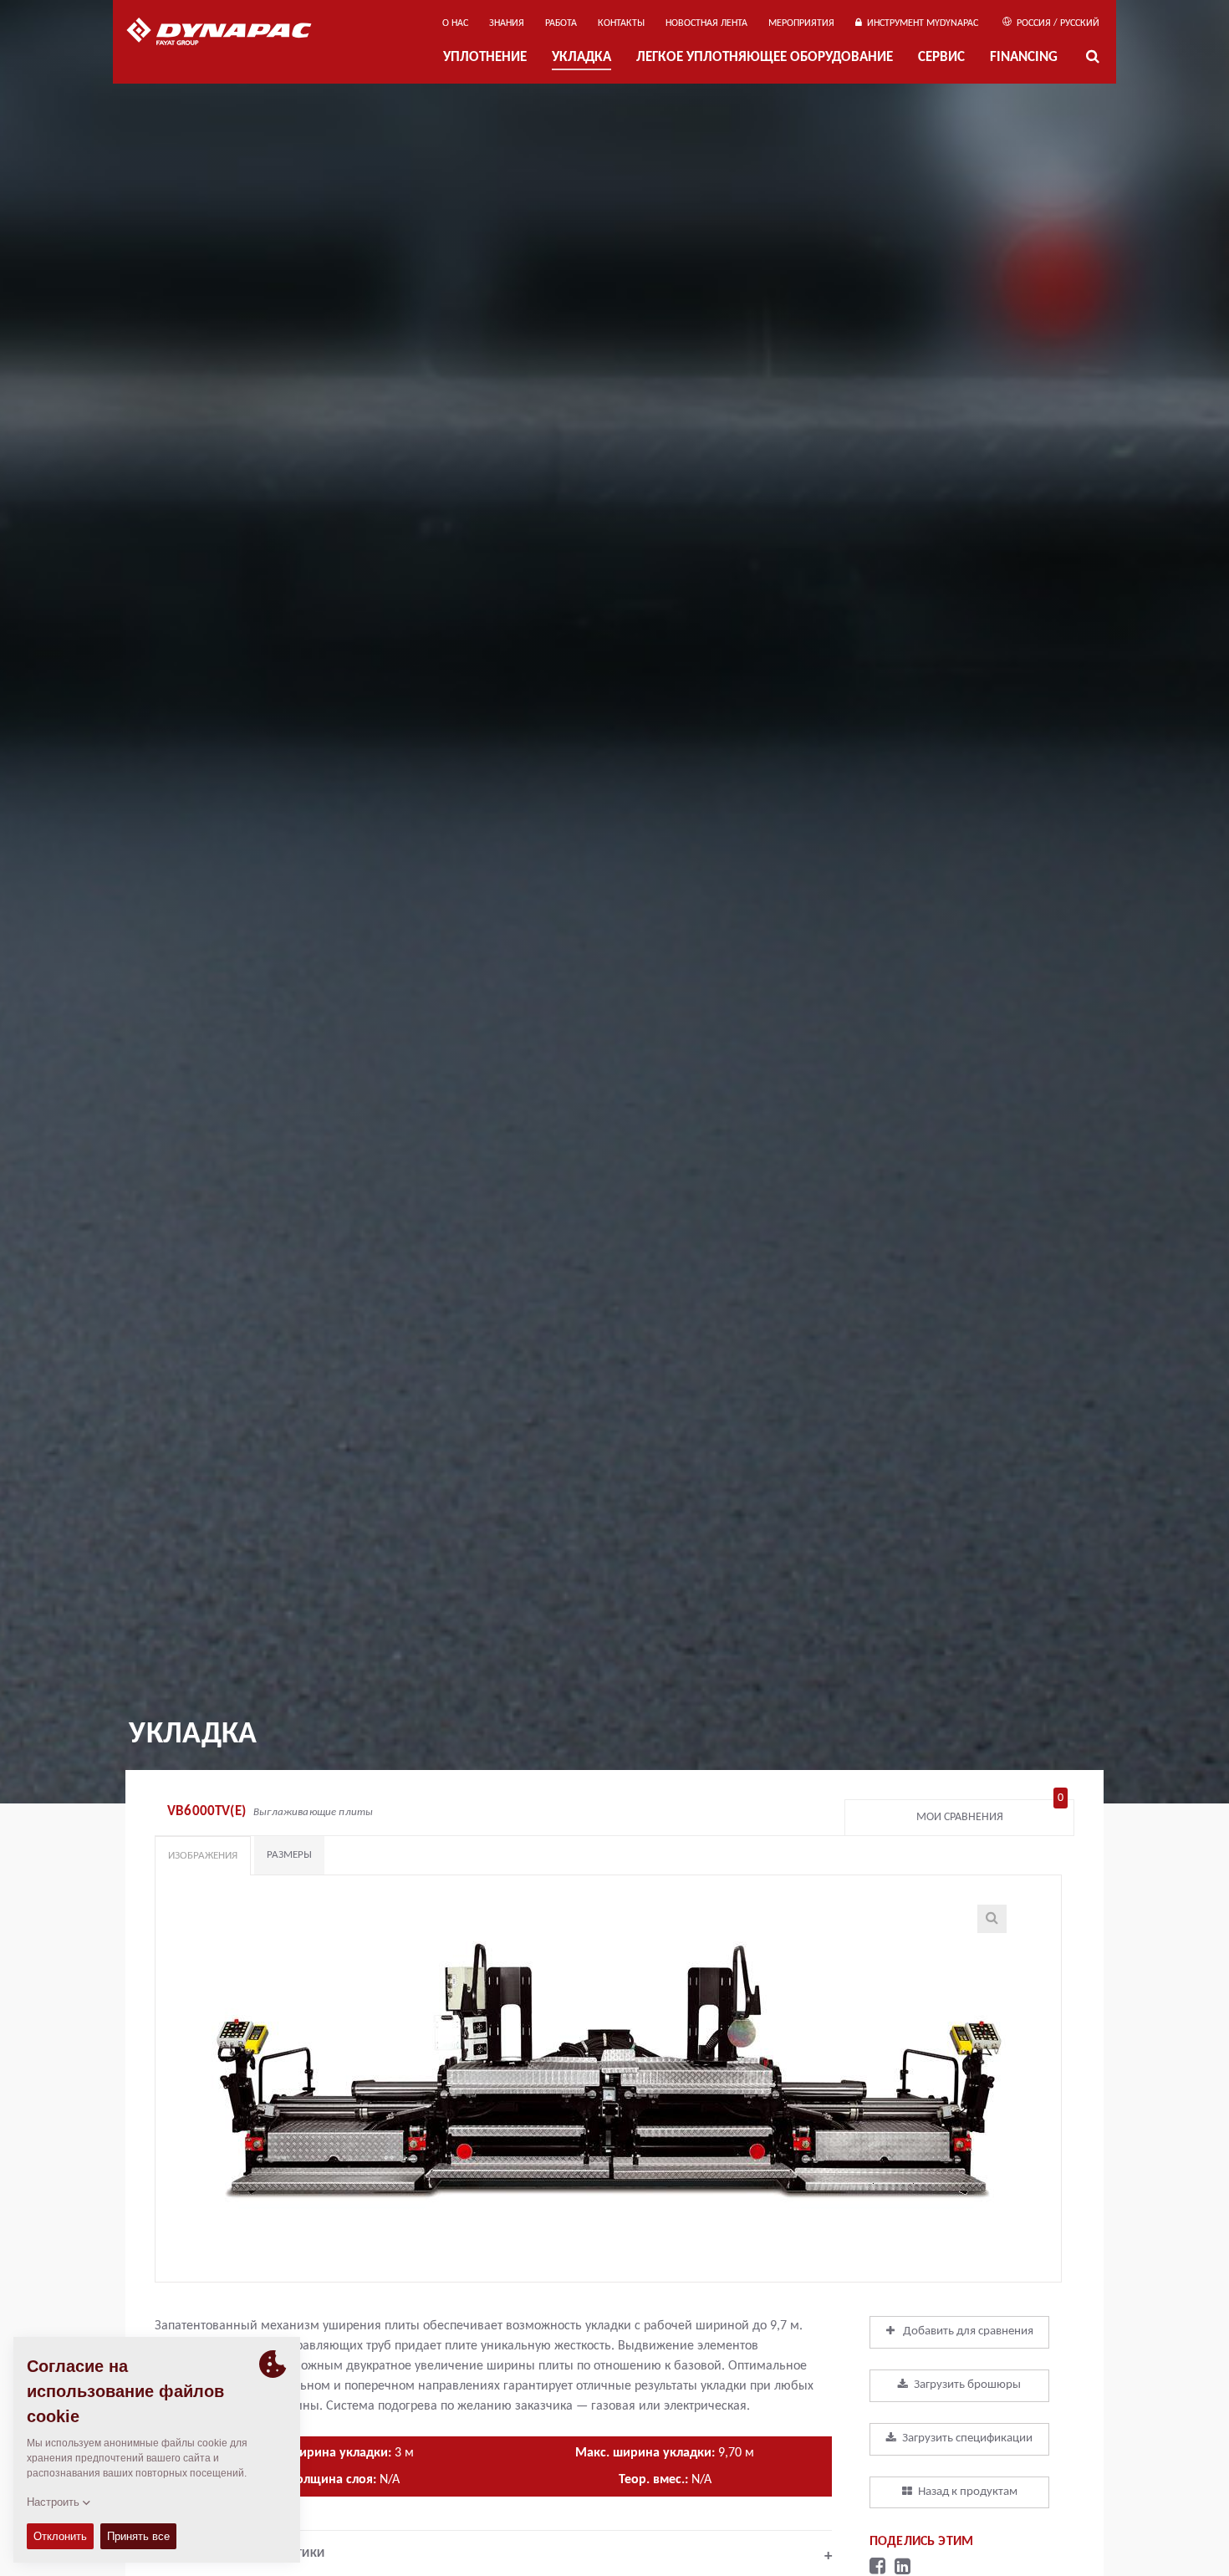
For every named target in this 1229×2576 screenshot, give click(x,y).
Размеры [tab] (289, 1855)
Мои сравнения (990, 1813)
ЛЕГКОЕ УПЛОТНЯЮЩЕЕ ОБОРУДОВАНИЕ (765, 57)
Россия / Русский (1057, 23)
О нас (455, 23)
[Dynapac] (231, 33)
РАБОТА (561, 23)
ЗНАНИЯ (507, 23)
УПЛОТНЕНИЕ (485, 57)
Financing (1024, 57)
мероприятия (801, 23)
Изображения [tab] (203, 1856)
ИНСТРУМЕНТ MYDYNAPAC (920, 23)
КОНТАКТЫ (621, 23)
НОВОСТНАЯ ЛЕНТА (706, 23)
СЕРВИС (941, 57)
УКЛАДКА (581, 57)
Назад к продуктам (968, 2492)
